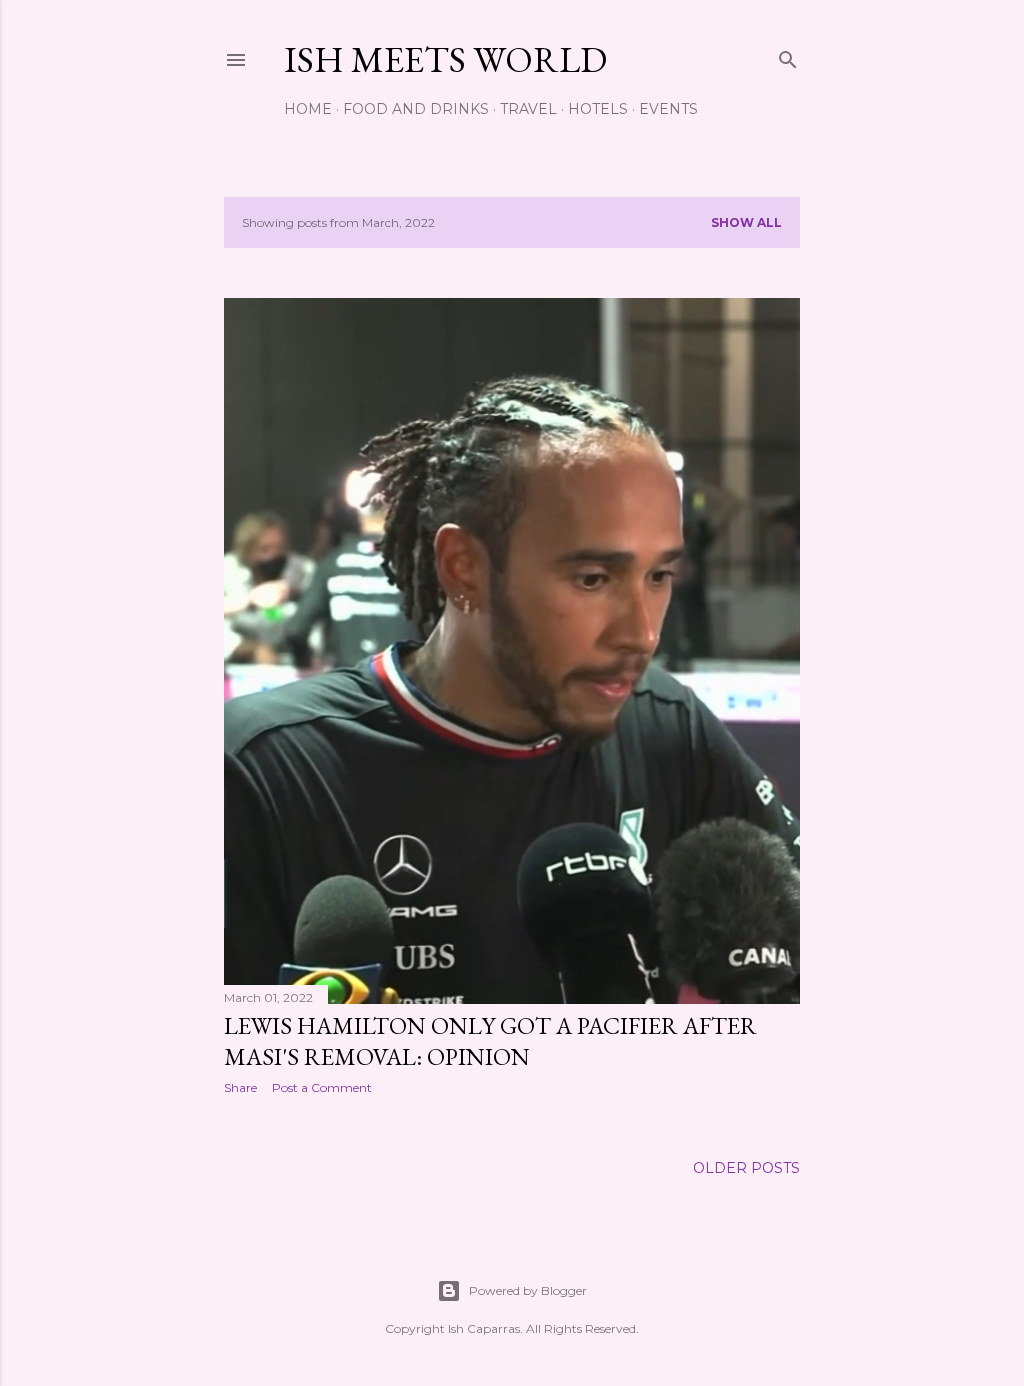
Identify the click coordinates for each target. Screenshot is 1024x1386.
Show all (746, 222)
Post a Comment (322, 1087)
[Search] (788, 55)
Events (668, 109)
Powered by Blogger (528, 1290)
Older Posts (746, 1168)
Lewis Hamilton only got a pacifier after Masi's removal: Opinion (490, 1041)
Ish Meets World (445, 59)
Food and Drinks (416, 109)
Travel (528, 109)
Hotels (598, 109)
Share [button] (240, 1087)
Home (308, 109)
